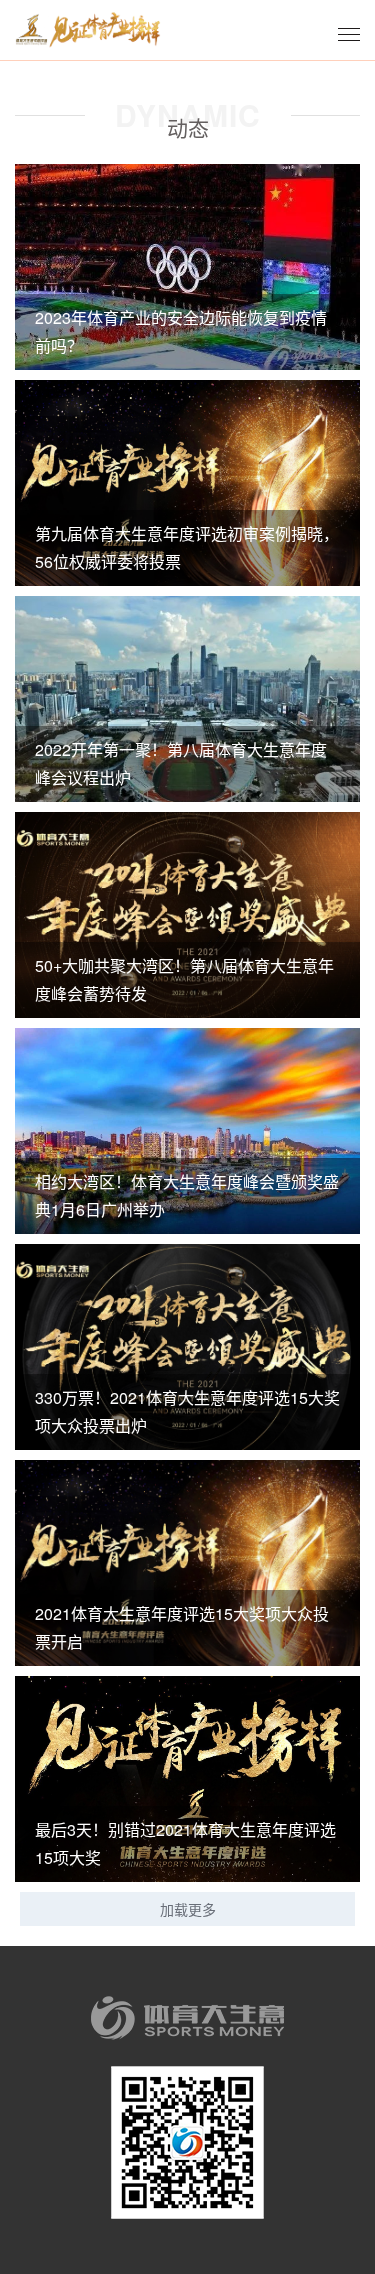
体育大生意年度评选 (88, 30)
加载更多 (188, 1909)
